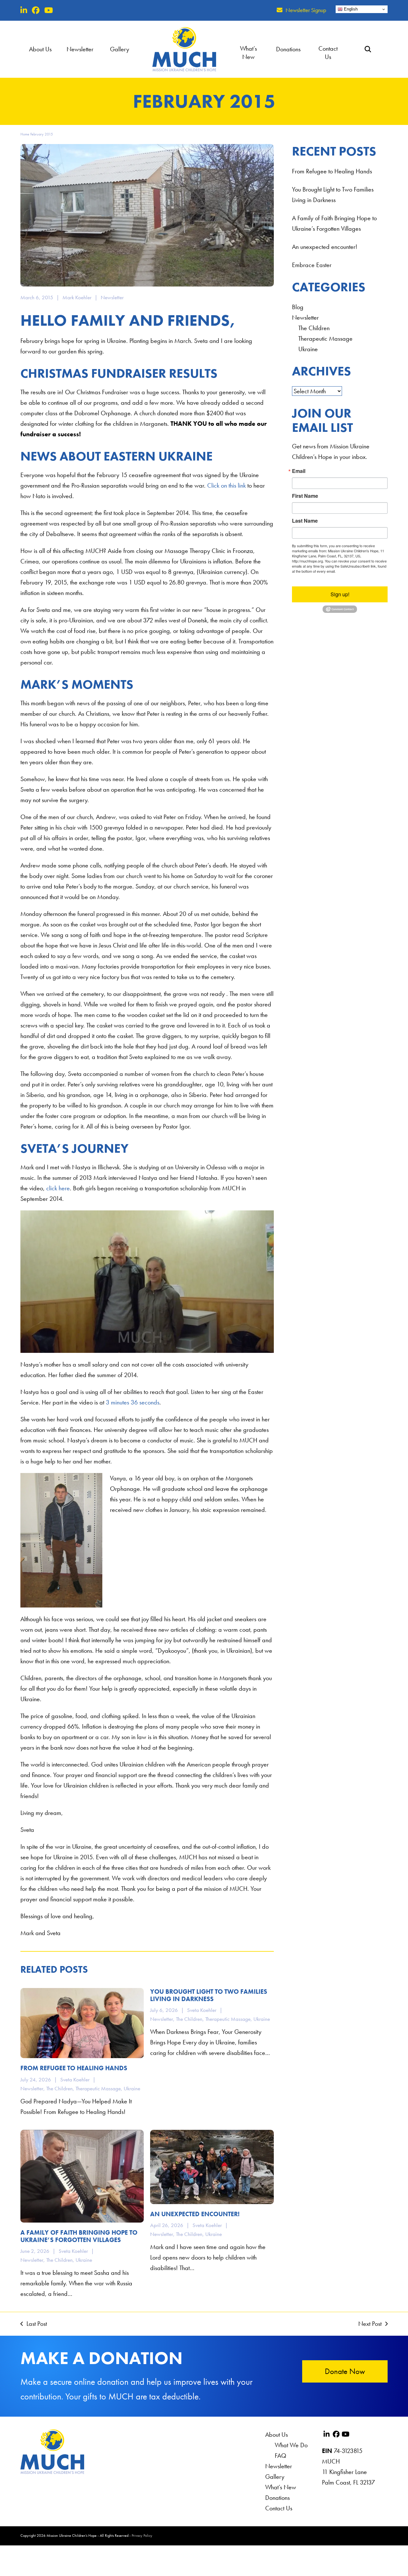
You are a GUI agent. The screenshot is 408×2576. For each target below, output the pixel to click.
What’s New (281, 2487)
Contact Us (279, 2508)
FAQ (280, 2456)
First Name (305, 496)
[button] (368, 49)
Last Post (34, 2323)
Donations (277, 2498)
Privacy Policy (142, 2536)
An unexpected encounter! (325, 247)
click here (58, 1188)
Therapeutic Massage (325, 338)
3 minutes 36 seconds (133, 1402)
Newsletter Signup (306, 10)
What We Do (291, 2445)
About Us (277, 2435)
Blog (298, 307)
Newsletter (112, 297)
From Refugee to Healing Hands (332, 171)
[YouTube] (49, 10)
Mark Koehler (77, 297)
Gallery (275, 2477)
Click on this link (226, 485)
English (350, 9)
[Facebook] (36, 10)
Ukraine (308, 349)
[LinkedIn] (24, 10)
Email (299, 471)
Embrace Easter (312, 265)
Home (25, 134)
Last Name (305, 521)
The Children (314, 328)
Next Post (370, 2323)
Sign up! (340, 594)
